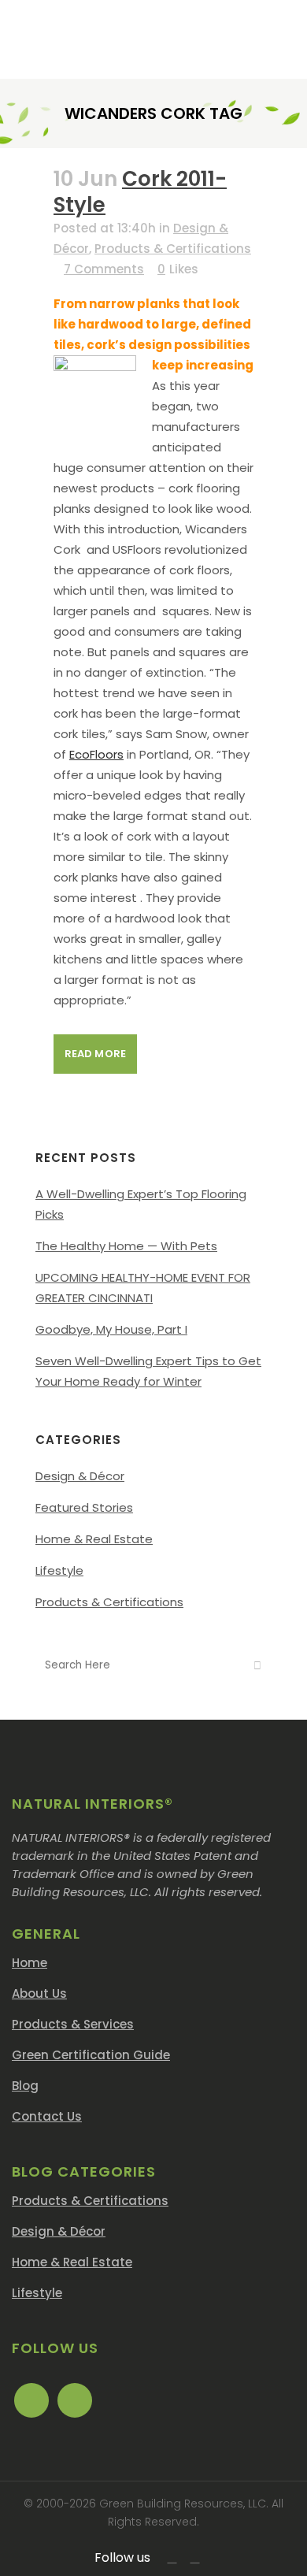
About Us (39, 1993)
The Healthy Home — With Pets (126, 1246)
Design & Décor (80, 1476)
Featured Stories (84, 1507)
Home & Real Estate (94, 1539)
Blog (25, 2086)
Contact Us (47, 2116)
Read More (95, 1054)
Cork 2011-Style (140, 192)
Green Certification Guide (91, 2055)
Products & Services (73, 2024)
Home (30, 1963)
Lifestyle (59, 1570)
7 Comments (104, 269)
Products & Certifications (173, 249)
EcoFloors (96, 754)
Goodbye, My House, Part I (111, 1329)
